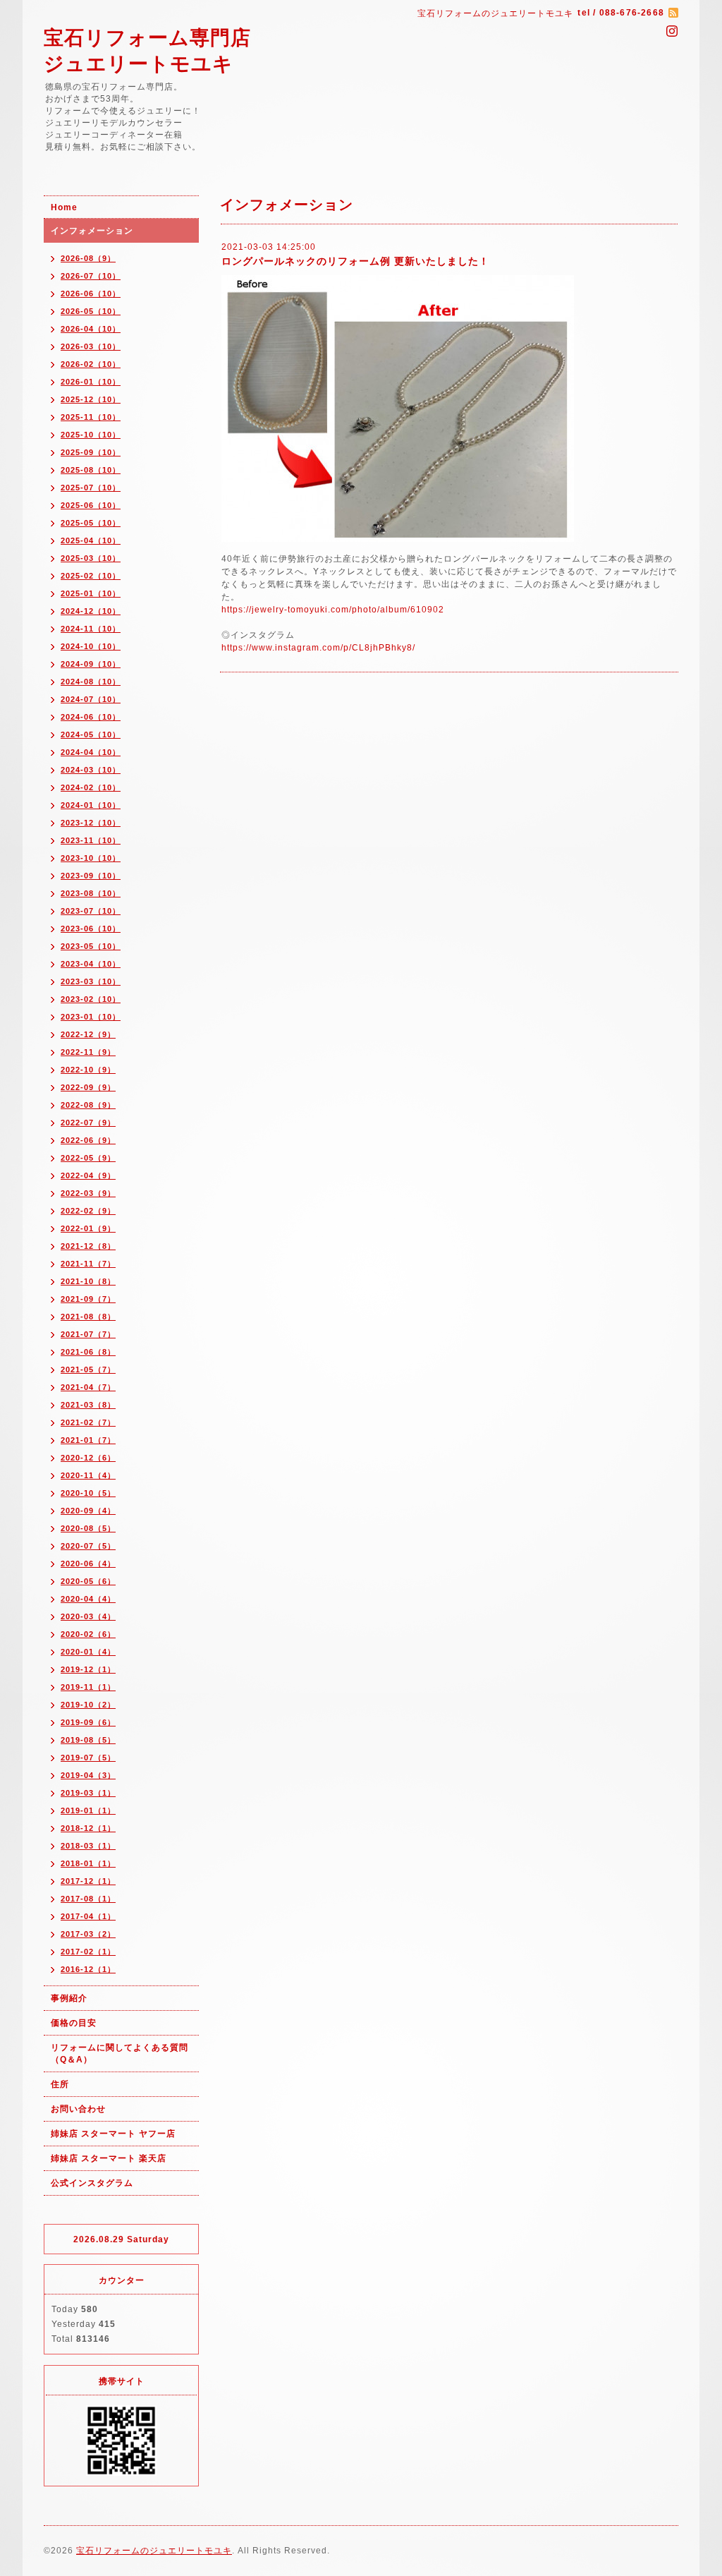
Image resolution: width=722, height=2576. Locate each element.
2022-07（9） (88, 1123)
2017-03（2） (88, 1934)
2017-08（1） (88, 1899)
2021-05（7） (88, 1369)
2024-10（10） (91, 646)
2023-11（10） (91, 840)
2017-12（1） (88, 1881)
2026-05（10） (91, 311)
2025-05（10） (91, 523)
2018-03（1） (88, 1846)
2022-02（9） (88, 1211)
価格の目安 (74, 2023)
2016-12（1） (88, 1969)
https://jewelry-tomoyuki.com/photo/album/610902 (333, 610)
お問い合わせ (78, 2109)
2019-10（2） (88, 1705)
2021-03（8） (88, 1405)
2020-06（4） (88, 1564)
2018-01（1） (88, 1863)
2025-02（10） (91, 576)
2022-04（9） (88, 1175)
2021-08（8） (88, 1317)
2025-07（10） (91, 488)
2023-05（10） (91, 946)
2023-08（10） (91, 893)
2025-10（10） (91, 435)
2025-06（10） (91, 505)
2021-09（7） (88, 1299)
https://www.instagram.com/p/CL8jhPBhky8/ (318, 648)
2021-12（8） (88, 1246)
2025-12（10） (91, 399)
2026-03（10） (91, 346)
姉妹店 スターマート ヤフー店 (113, 2134)
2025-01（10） (91, 593)
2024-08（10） (91, 682)
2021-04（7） (88, 1387)
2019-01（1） (88, 1810)
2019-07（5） (88, 1758)
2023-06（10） (91, 929)
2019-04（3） (88, 1775)
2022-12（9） (88, 1034)
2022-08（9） (88, 1105)
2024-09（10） (91, 664)
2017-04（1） (88, 1916)
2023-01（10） (91, 1017)
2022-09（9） (88, 1087)
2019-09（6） (88, 1722)
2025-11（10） (91, 417)
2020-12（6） (88, 1458)
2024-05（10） (91, 734)
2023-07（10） (91, 911)
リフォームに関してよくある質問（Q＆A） (120, 2054)
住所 (60, 2084)
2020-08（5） (88, 1528)
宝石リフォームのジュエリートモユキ (154, 2551)
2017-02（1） (88, 1952)
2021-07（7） (88, 1334)
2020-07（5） (88, 1546)
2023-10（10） (91, 858)
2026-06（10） (91, 294)
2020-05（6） (88, 1581)
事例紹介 (69, 1998)
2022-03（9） (88, 1193)
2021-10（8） (88, 1281)
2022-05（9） (88, 1158)
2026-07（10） (91, 276)
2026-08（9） (88, 258)
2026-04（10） (91, 329)
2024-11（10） (91, 629)
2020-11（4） (88, 1475)
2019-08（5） (88, 1740)
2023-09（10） (91, 876)
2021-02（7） (88, 1422)
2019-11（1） (88, 1687)
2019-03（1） (88, 1793)
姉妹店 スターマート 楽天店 (109, 2158)
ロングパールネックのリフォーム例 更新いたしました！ (355, 261)
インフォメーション (92, 231)
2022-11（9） (88, 1052)
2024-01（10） (91, 805)
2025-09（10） (91, 452)
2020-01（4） (88, 1652)
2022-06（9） (88, 1140)
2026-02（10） (91, 364)
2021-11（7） (88, 1264)
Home (64, 207)
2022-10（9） (88, 1070)
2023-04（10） (91, 964)
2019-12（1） (88, 1669)
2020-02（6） (88, 1634)
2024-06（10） (91, 717)
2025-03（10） (91, 558)
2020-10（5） (88, 1493)
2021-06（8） (88, 1352)
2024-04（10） (91, 752)
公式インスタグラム (92, 2183)
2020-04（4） (88, 1599)
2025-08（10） (91, 470)
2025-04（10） (91, 540)
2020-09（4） (88, 1511)
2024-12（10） (91, 611)
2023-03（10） (91, 981)
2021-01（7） (88, 1440)
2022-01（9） (88, 1228)
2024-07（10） (91, 699)
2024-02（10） (91, 787)
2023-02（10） (91, 999)
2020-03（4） (88, 1616)
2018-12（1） (88, 1828)
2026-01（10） (91, 382)
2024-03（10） (91, 770)
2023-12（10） (91, 823)
